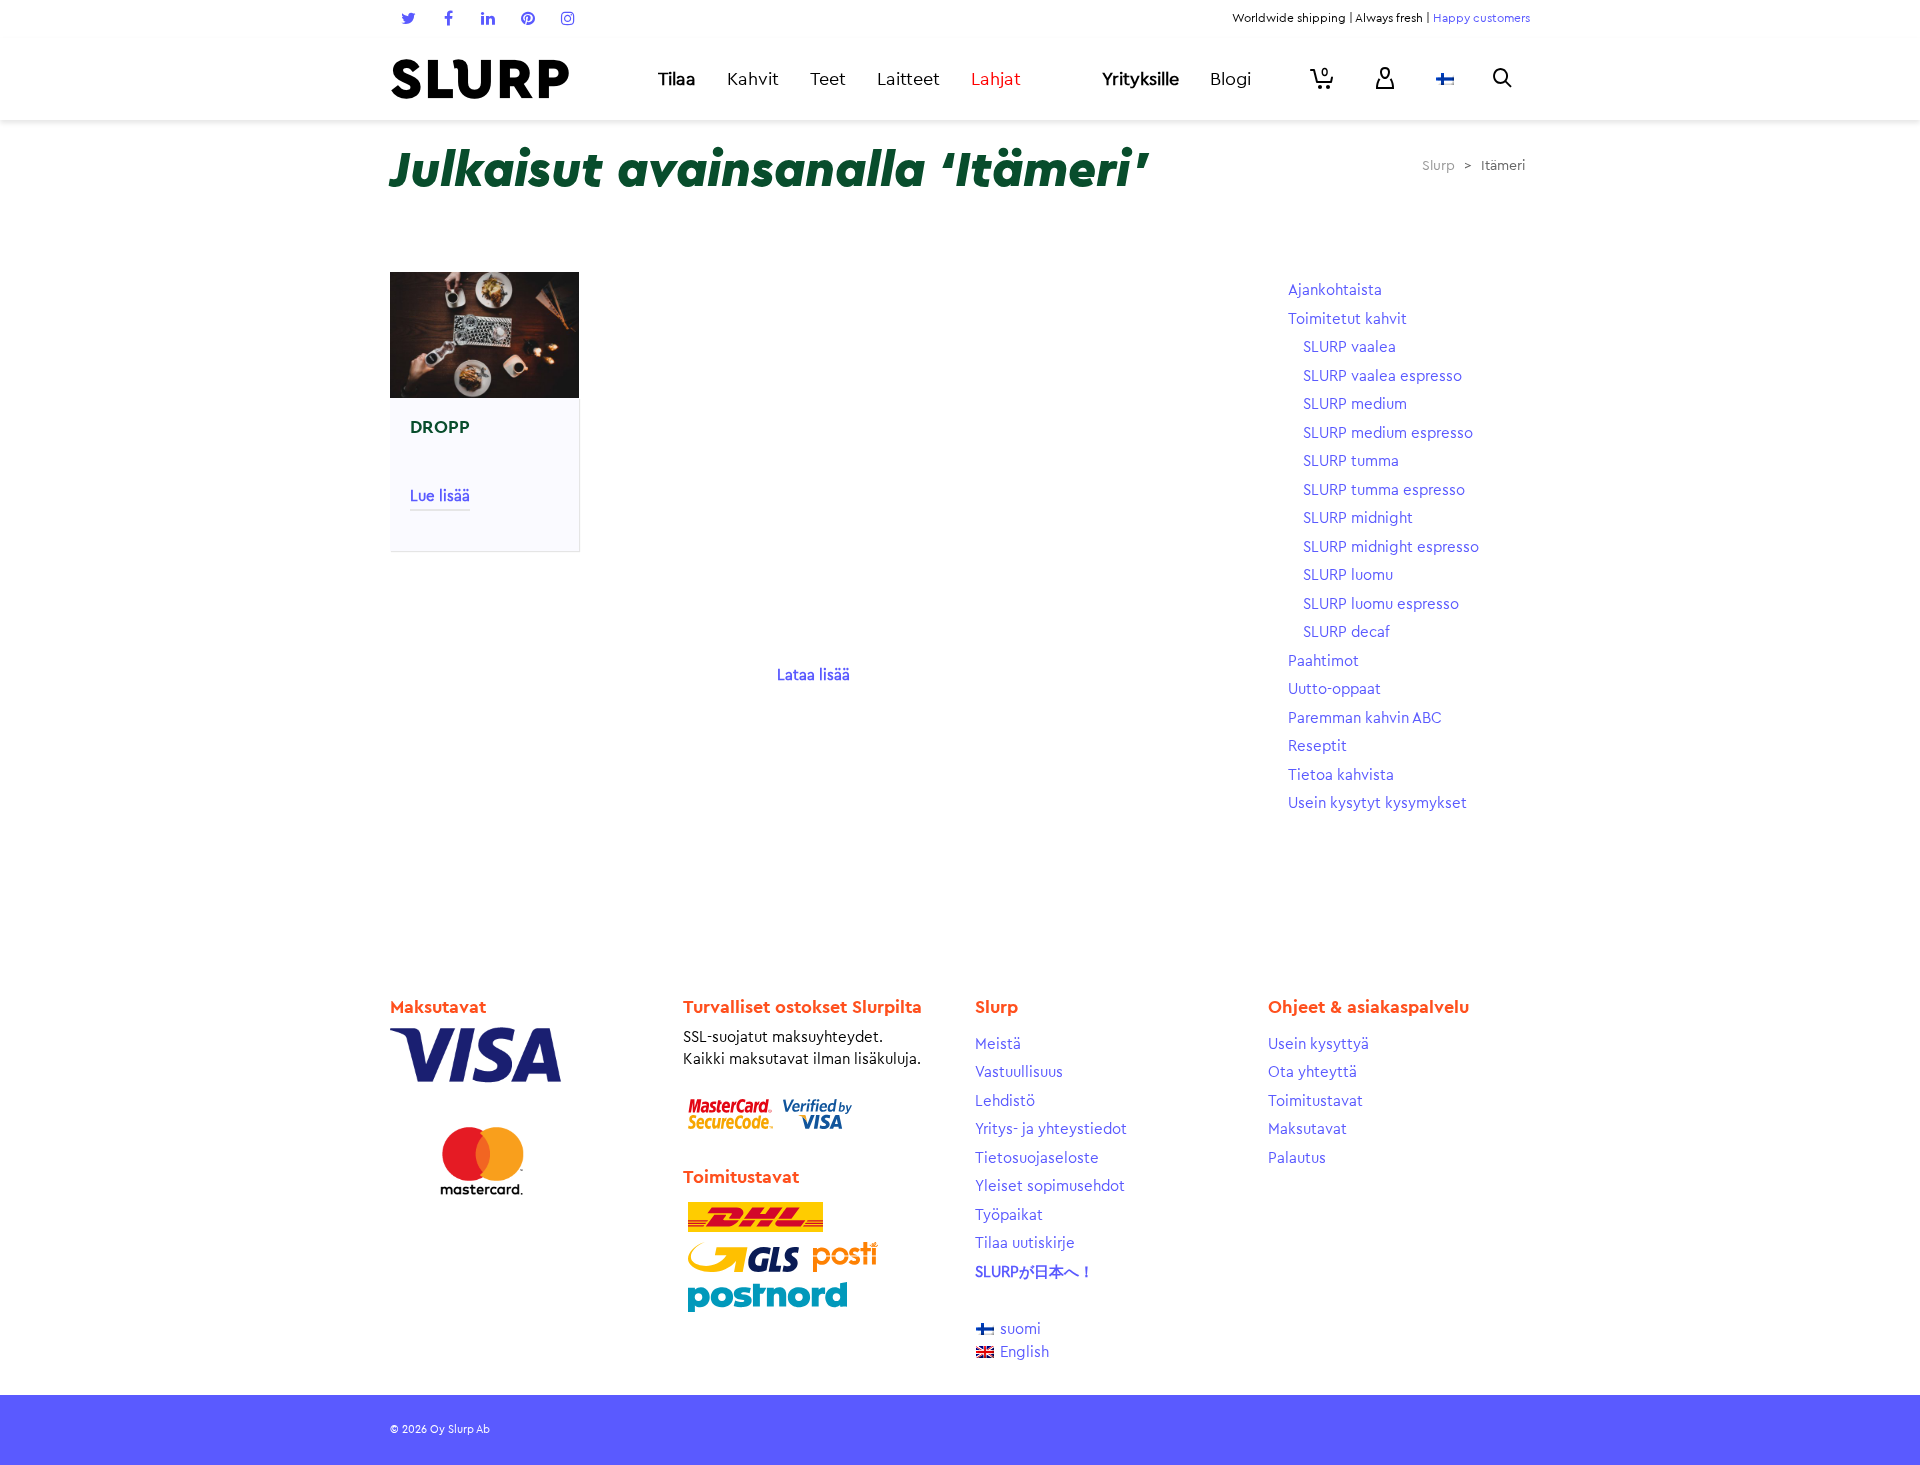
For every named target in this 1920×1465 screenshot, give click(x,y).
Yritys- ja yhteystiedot (1051, 1129)
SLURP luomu (1348, 575)
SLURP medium (1355, 404)
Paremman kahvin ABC (1365, 718)
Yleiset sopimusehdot (1050, 1186)
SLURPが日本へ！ (1034, 1272)
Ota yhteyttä (1312, 1072)
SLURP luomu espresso (1381, 604)
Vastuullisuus (1019, 1072)
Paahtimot (1323, 661)
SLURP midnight (1358, 518)
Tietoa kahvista (1341, 775)
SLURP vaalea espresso (1382, 376)
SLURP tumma (1351, 461)
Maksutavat (1307, 1129)
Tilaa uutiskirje (1025, 1243)
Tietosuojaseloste (1037, 1158)
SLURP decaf (1346, 632)
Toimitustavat (1315, 1101)
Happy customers (1481, 18)
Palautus (1297, 1158)
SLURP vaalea (1349, 347)
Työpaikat (1009, 1215)
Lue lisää (440, 496)
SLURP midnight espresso (1391, 547)
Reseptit (1317, 746)
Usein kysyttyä (1318, 1044)
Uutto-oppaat (1334, 689)
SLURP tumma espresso (1384, 490)
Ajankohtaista (1335, 290)
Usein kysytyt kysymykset (1377, 803)
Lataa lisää (813, 675)
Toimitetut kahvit (1347, 319)
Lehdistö (1005, 1101)
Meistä (998, 1044)
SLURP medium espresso (1388, 433)
